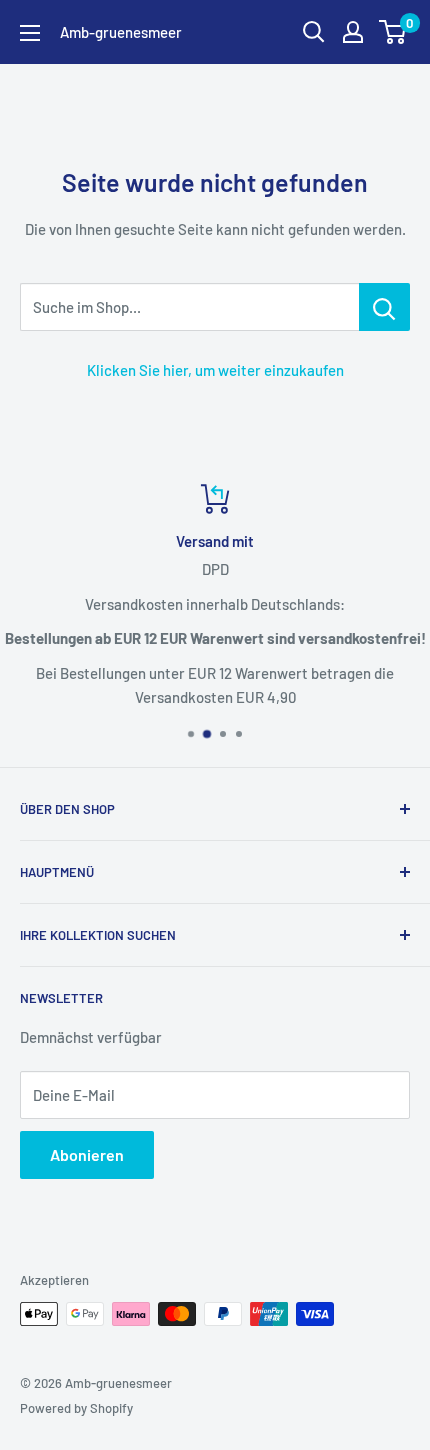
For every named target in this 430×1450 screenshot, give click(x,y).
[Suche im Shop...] (384, 307)
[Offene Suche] (314, 32)
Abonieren (87, 1154)
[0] (393, 32)
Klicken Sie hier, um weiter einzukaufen (215, 370)
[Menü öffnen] (30, 33)
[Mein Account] (353, 32)
